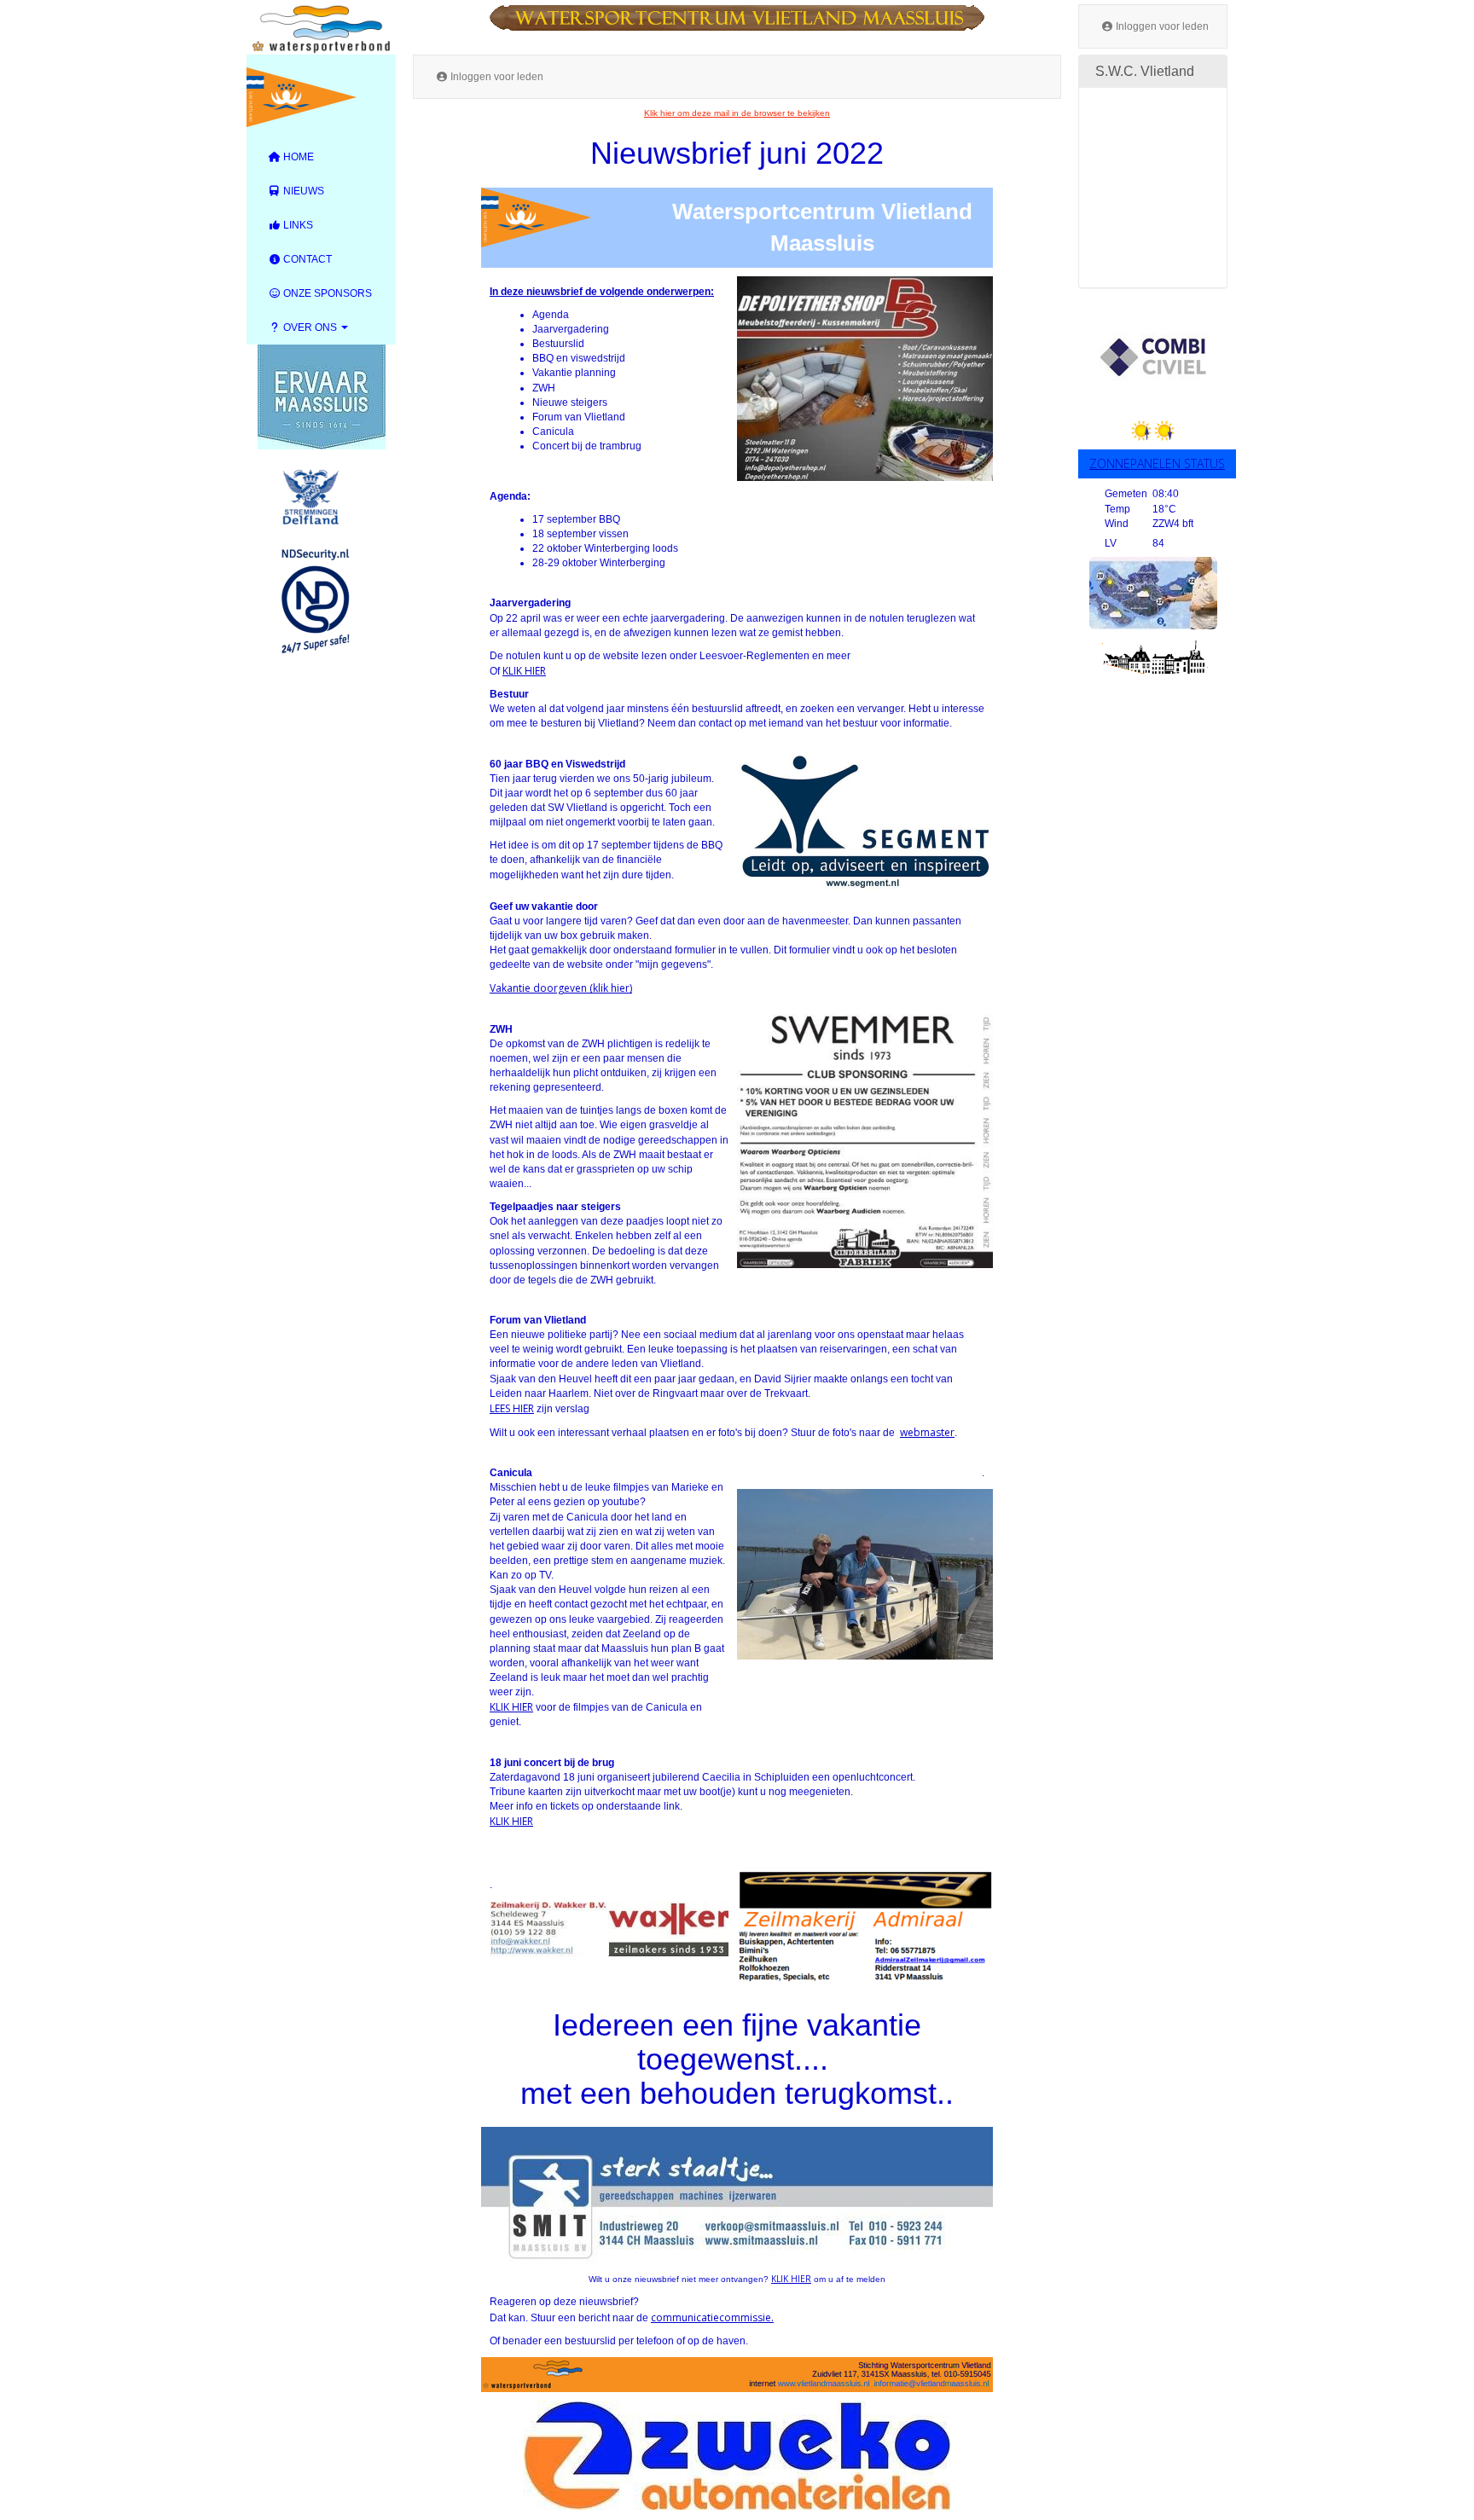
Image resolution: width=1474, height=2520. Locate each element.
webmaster (927, 1432)
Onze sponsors (326, 293)
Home (297, 157)
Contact (306, 259)
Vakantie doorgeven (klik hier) (561, 988)
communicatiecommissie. (712, 2317)
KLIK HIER (524, 671)
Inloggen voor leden (1161, 26)
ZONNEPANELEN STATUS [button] (1157, 463)
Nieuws (302, 191)
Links (297, 225)
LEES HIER (512, 1408)
